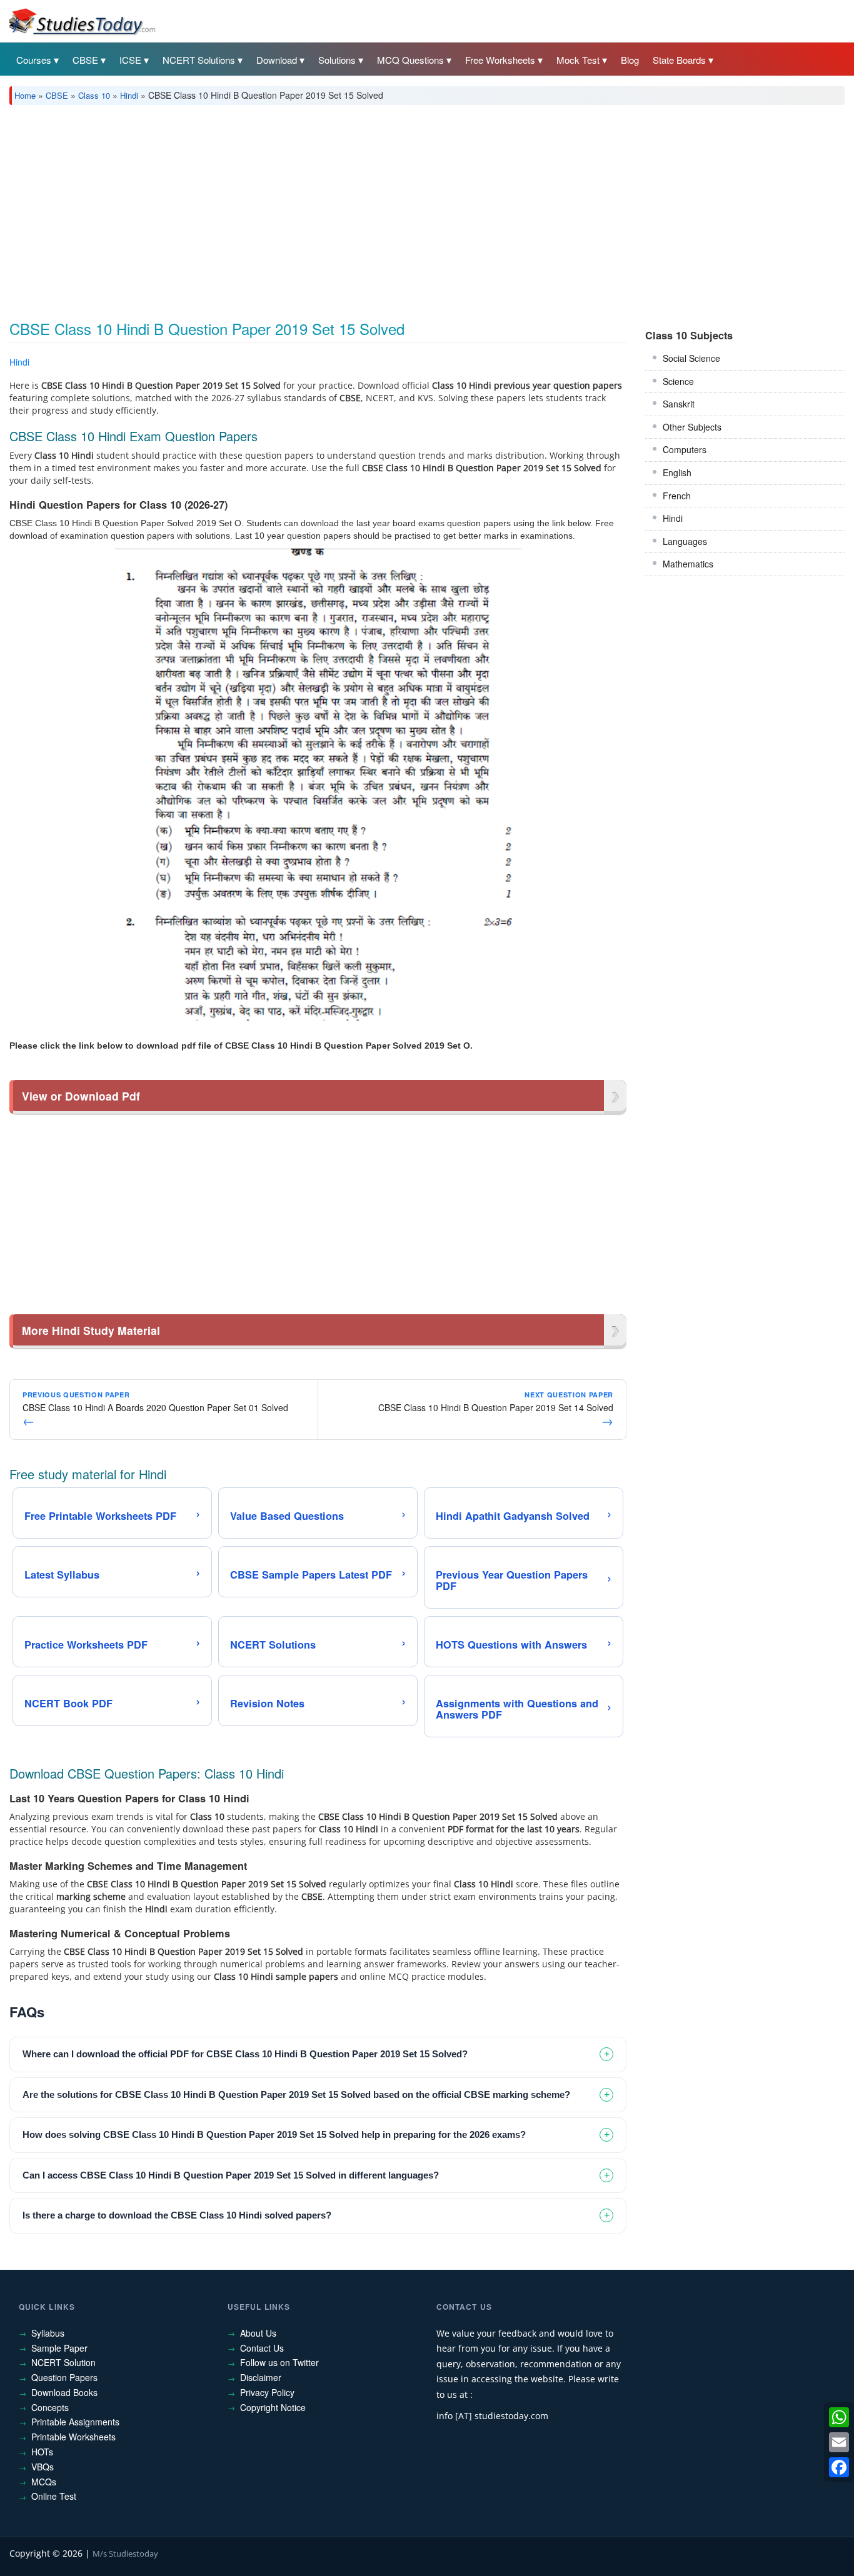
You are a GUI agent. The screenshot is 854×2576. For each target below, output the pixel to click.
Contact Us (262, 2348)
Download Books (64, 2392)
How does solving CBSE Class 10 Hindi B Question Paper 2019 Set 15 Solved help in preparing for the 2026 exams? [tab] (274, 2134)
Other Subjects (692, 427)
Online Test (54, 2496)
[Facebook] (839, 2467)
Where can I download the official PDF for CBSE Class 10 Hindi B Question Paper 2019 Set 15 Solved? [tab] (245, 2054)
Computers (685, 449)
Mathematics (688, 564)
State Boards (679, 60)
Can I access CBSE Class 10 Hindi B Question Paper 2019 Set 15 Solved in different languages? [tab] (231, 2175)
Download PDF (594, 364)
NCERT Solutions (199, 60)
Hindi (129, 95)
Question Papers (64, 2377)
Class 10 (94, 95)
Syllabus (48, 2333)
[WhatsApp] (839, 2417)
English (677, 472)
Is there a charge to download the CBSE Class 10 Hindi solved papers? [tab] (177, 2215)
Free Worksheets (500, 60)
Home (25, 95)
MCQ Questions (410, 60)
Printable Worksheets (73, 2437)
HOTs (42, 2452)
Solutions (337, 60)
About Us (258, 2333)
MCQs (44, 2482)
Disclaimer (261, 2377)
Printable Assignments (75, 2422)
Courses (34, 60)
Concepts (50, 2407)
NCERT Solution (63, 2362)
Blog (630, 60)
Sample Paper (59, 2348)
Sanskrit (679, 404)
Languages (685, 541)
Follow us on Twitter (279, 2362)
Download (277, 60)
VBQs (43, 2467)
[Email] (839, 2442)
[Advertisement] (384, 208)
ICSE (130, 60)
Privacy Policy (267, 2392)
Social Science (691, 358)
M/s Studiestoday (125, 2554)
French (677, 496)
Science (678, 381)
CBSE (85, 60)
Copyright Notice (273, 2407)
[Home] (81, 21)
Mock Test (578, 60)
